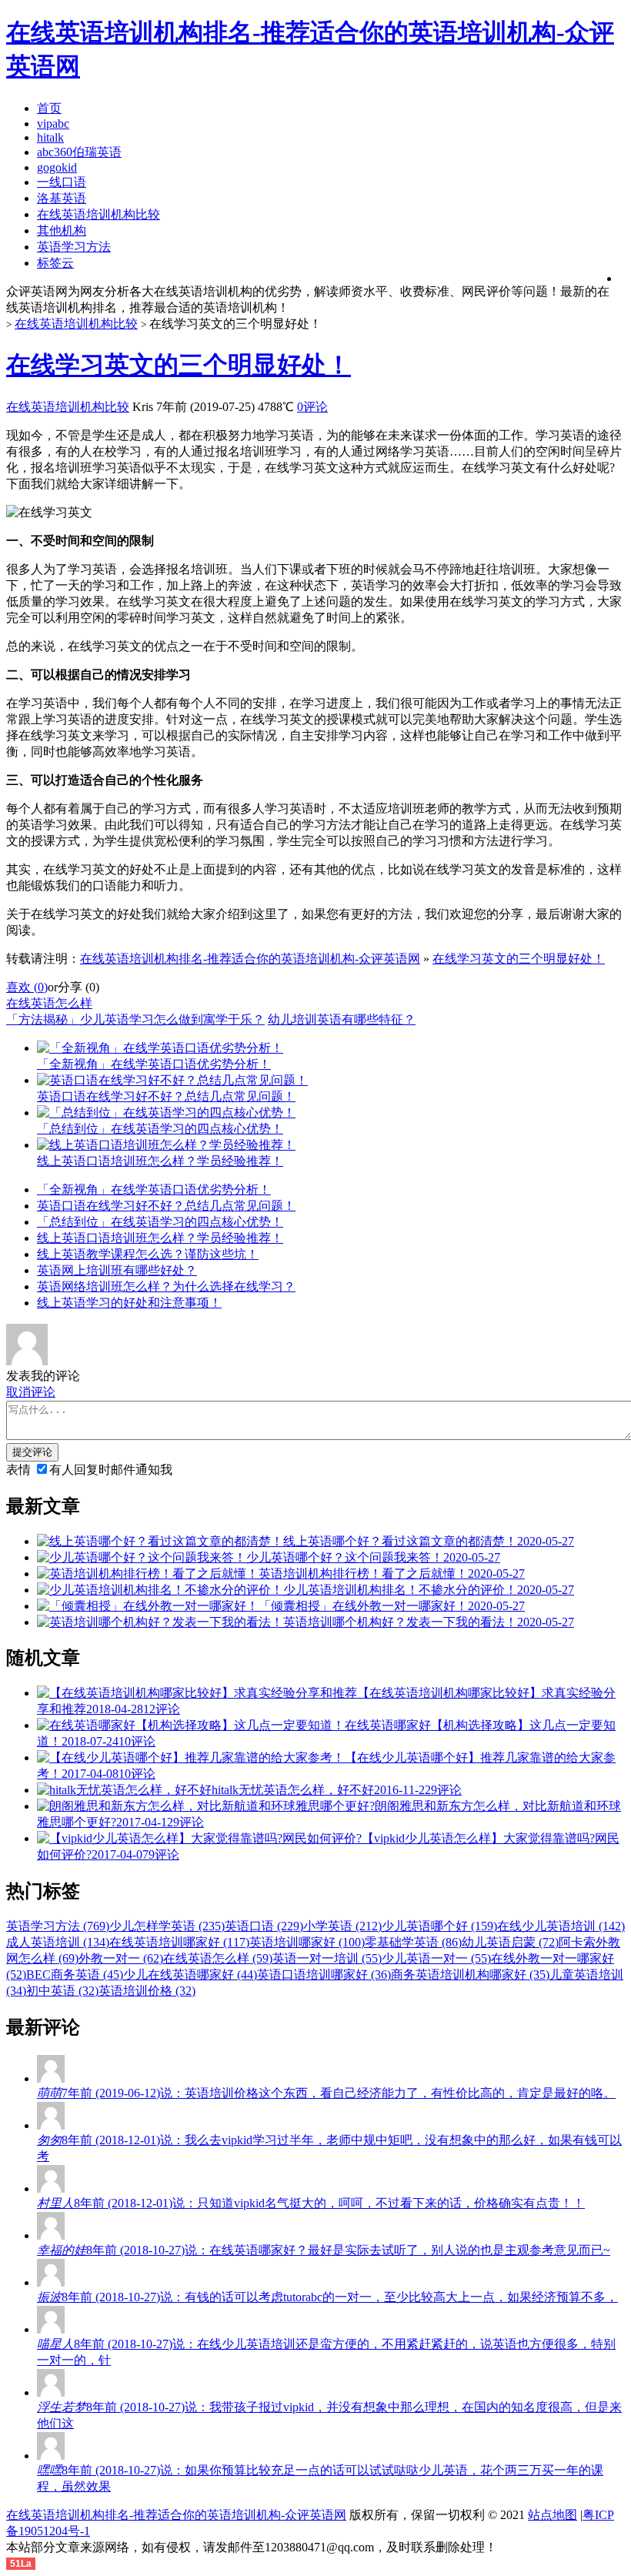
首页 (49, 108)
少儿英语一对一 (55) (436, 1958)
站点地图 (553, 2515)
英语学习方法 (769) (58, 1926)
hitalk (50, 137)
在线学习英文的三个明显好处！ (179, 365)
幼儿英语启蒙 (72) (510, 1942)
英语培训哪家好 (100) (307, 1942)
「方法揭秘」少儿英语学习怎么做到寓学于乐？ (135, 1019)
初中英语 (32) (62, 1991)
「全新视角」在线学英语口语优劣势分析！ (154, 1189)
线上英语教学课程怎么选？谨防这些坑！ (148, 1254)
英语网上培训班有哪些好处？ (117, 1270)
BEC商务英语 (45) (75, 1975)
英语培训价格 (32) (147, 1991)
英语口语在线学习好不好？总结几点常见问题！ (166, 1206)
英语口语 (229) (264, 1926)
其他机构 (62, 231)
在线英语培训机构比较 (98, 214)
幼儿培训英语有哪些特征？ (342, 1019)
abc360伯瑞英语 (79, 152)
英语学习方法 (74, 247)
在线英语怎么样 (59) (218, 1958)
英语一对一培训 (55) (327, 1958)
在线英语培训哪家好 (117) (179, 1942)
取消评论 (31, 1392)
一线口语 (62, 182)
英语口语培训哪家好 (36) (324, 1975)
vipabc (53, 124)
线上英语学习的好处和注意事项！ (129, 1303)
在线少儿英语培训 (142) (561, 1926)
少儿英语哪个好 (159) (439, 1926)
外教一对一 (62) (121, 1958)
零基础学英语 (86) (413, 1942)
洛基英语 (62, 198)
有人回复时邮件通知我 (111, 1470)
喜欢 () (27, 987)
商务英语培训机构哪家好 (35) (470, 1975)
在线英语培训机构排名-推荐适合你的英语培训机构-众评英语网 (250, 959)
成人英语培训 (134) (58, 1942)
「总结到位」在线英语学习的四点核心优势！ (160, 1222)
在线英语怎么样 (49, 1003)
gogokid (57, 167)
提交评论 (32, 1452)
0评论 (312, 407)
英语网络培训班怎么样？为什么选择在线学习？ (166, 1286)
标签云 (55, 263)
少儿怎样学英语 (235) (167, 1926)
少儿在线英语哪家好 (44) (190, 1975)
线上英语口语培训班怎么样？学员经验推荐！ (160, 1238)
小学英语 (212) (342, 1926)
